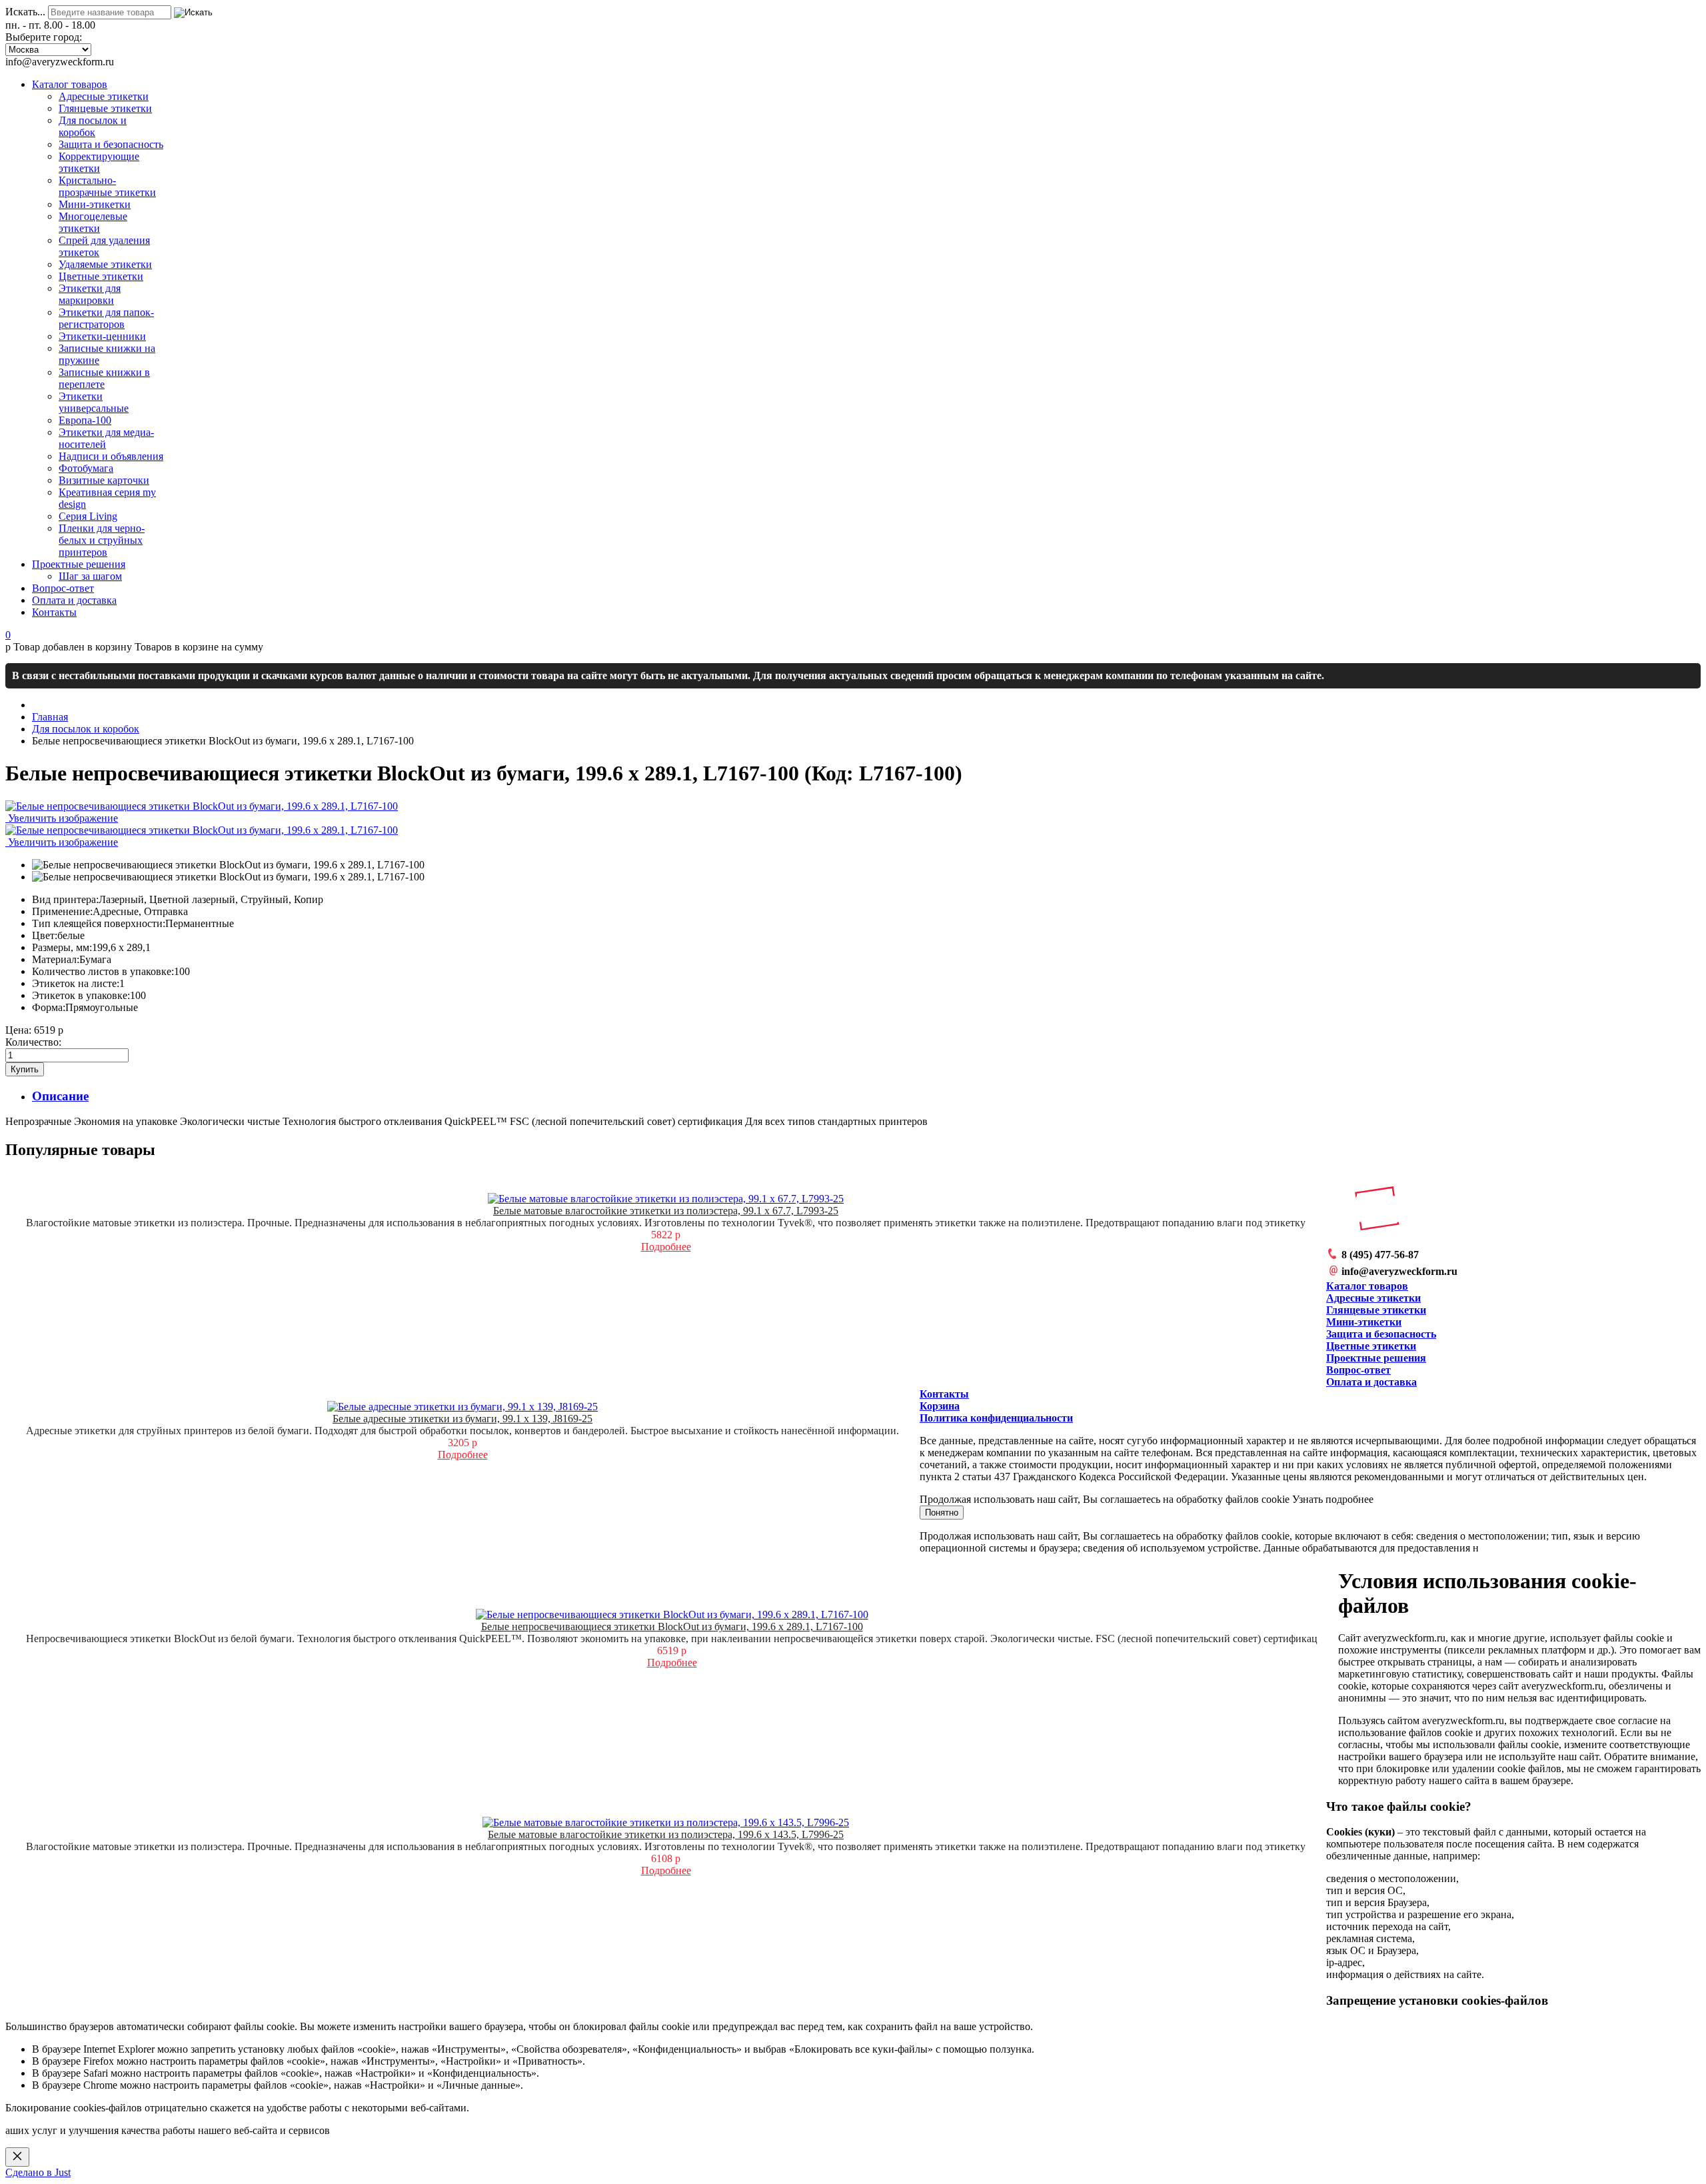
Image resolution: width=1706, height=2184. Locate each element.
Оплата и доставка (1371, 1382)
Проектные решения (1376, 1358)
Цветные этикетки (1371, 1346)
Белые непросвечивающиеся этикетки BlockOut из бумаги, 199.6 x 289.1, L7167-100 (672, 1627)
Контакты (944, 1394)
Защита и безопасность (1381, 1334)
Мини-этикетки (1364, 1322)
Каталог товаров (1367, 1286)
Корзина (940, 1406)
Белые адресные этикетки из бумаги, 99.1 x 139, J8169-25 (462, 1419)
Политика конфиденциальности (996, 1418)
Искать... (25, 12)
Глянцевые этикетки (1376, 1310)
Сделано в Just (38, 2172)
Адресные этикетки (1373, 1298)
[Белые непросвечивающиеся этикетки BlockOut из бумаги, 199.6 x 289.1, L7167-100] (228, 865)
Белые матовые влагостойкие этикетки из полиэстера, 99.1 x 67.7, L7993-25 (666, 1211)
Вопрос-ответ (1358, 1370)
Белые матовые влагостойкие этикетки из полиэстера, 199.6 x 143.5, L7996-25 (666, 1834)
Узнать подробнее (1333, 1499)
